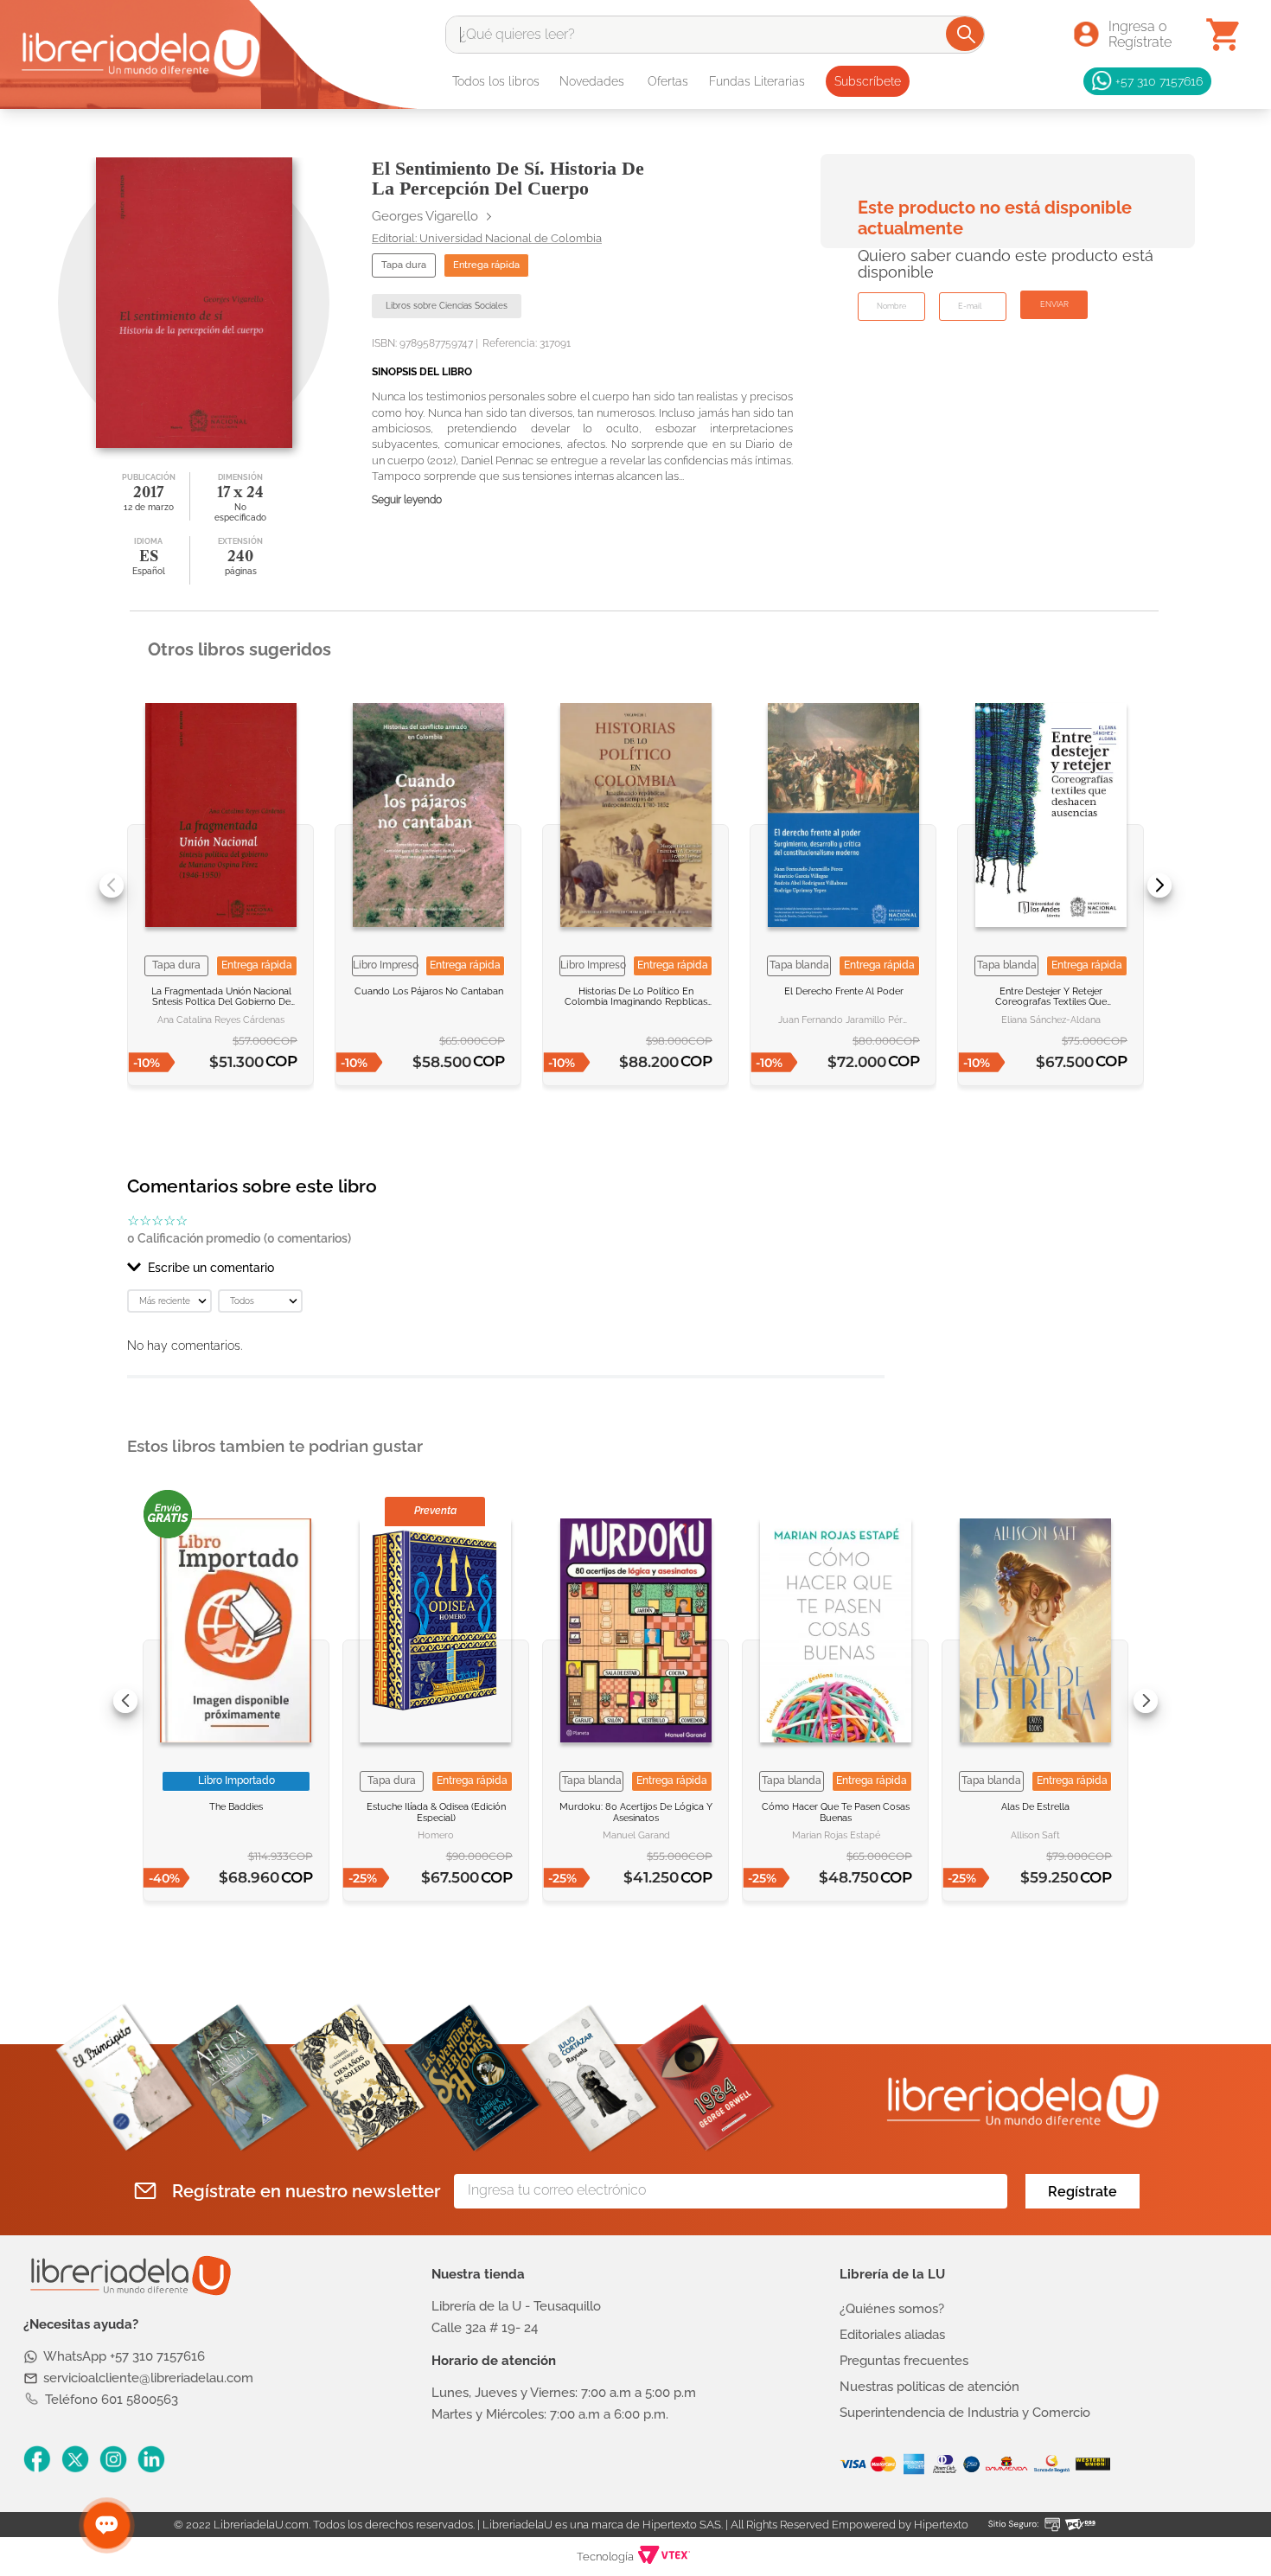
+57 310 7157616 (1159, 81)
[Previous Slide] (112, 885)
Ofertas (668, 81)
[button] (506, 1268)
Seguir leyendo (407, 500)
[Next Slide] (1159, 885)
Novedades (592, 81)
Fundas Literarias (757, 81)
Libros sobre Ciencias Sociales (447, 306)
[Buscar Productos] (966, 34)
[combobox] (715, 35)
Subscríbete (868, 81)
